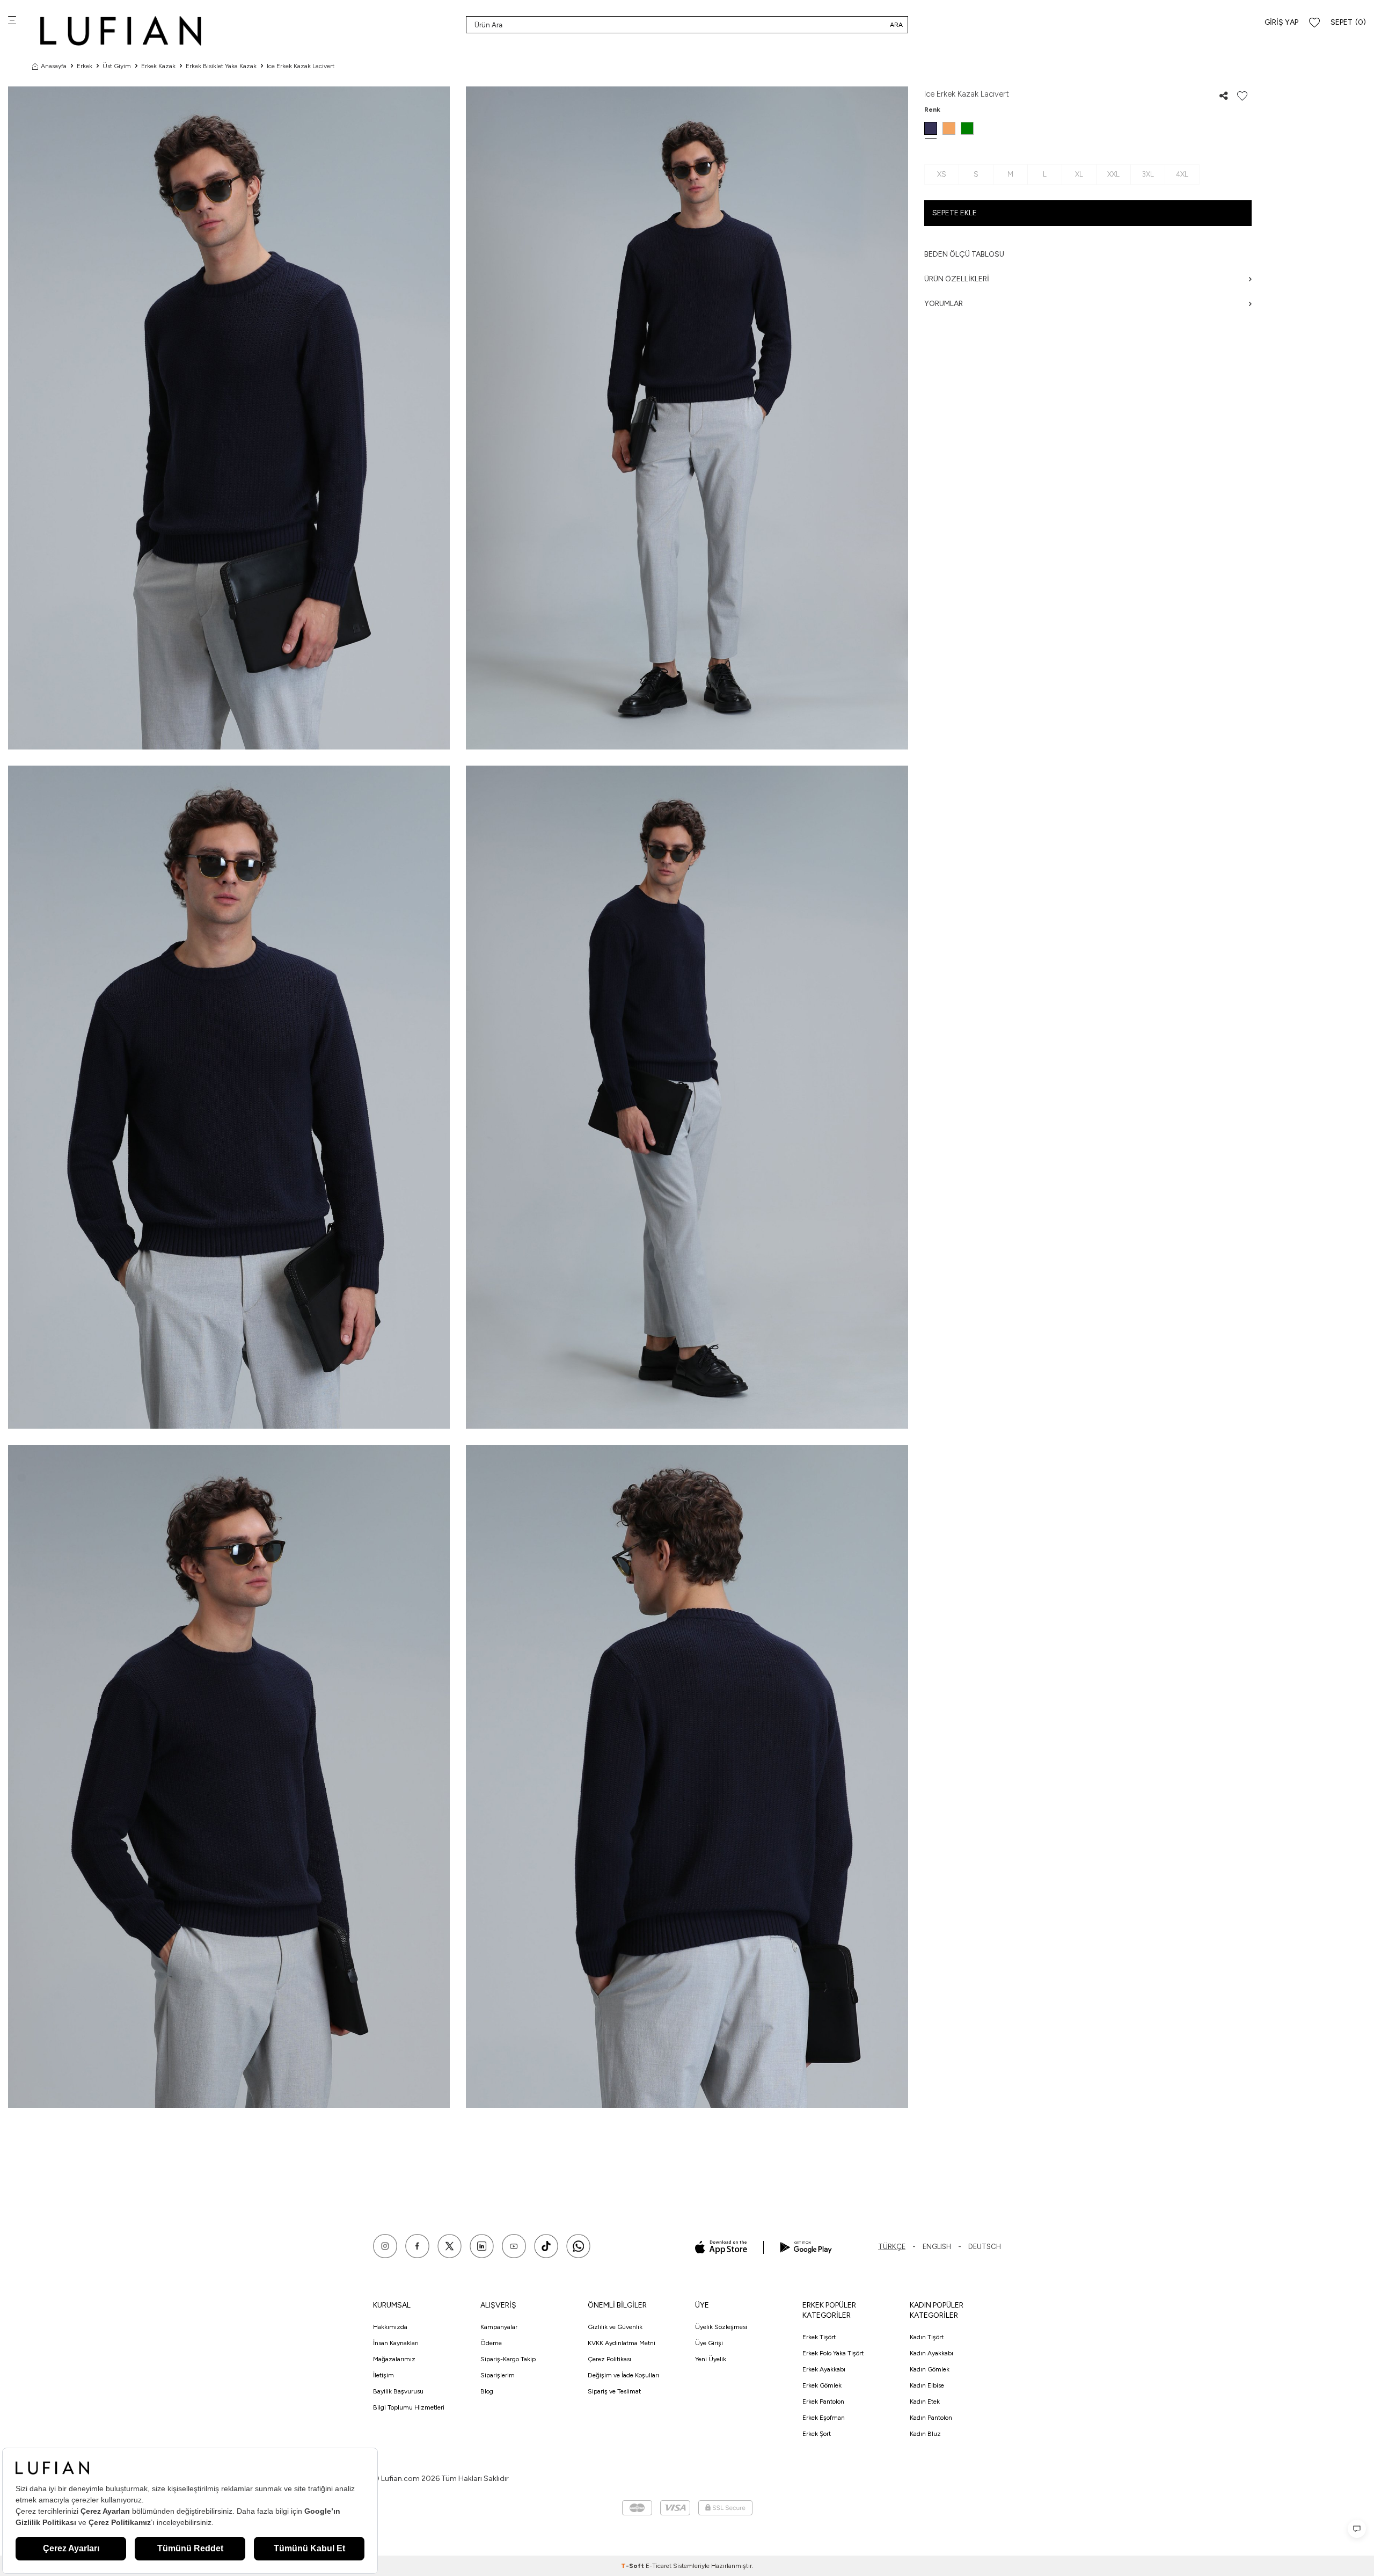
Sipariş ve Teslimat (614, 2391)
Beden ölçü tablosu (964, 254)
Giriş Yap (1281, 22)
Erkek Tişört (819, 2337)
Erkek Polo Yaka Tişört (833, 2353)
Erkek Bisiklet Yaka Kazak (221, 66)
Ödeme (491, 2343)
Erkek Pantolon (823, 2402)
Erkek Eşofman (824, 2418)
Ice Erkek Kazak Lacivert (301, 66)
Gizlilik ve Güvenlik (615, 2327)
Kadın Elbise (927, 2385)
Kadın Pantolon (931, 2418)
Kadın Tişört (927, 2337)
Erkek (85, 66)
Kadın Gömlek (930, 2369)
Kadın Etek (925, 2402)
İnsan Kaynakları (396, 2343)
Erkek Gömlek (822, 2385)
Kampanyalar (499, 2327)
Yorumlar (944, 304)
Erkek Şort (817, 2434)
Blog (487, 2391)
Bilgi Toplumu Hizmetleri (409, 2407)
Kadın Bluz (925, 2434)
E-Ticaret (659, 2566)
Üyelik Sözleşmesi (721, 2327)
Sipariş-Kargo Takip (508, 2359)
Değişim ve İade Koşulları (623, 2375)
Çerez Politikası (609, 2359)
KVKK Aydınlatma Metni (622, 2343)
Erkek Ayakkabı (824, 2369)
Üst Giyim (117, 66)
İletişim (383, 2375)
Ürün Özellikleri (957, 279)
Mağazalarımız (394, 2359)
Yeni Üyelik (711, 2359)
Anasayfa (54, 66)
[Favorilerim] (1314, 23)
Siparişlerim (498, 2375)
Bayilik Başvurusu (398, 2391)
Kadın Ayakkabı (931, 2353)
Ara (896, 25)
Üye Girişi (709, 2343)
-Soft (633, 2566)
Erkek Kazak (158, 66)
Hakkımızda (390, 2327)
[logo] (121, 31)
